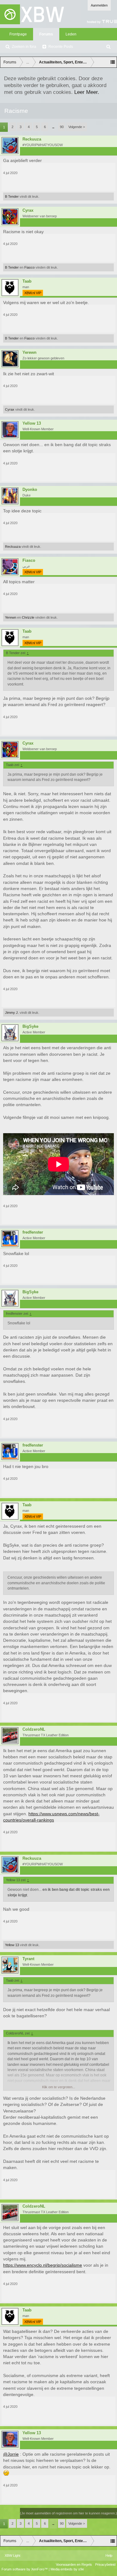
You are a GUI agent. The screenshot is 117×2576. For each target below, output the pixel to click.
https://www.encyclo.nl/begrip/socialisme (43, 2265)
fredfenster (33, 1232)
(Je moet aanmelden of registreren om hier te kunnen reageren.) (68, 2513)
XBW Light (12, 2555)
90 (62, 127)
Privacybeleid (105, 2564)
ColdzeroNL (34, 1729)
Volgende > (77, 127)
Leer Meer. (87, 92)
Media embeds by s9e (67, 2569)
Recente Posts (61, 47)
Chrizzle (28, 617)
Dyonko (30, 490)
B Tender (12, 196)
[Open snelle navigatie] (113, 62)
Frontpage (18, 34)
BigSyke (30, 1027)
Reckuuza (32, 139)
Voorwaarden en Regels (74, 2564)
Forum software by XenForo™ (25, 2569)
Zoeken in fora (24, 47)
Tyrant (28, 1959)
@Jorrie (11, 2454)
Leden (71, 34)
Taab (27, 281)
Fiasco (29, 267)
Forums (46, 34)
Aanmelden (99, 5)
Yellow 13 (32, 423)
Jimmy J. (12, 1013)
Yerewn (29, 353)
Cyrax (28, 210)
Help (109, 2555)
